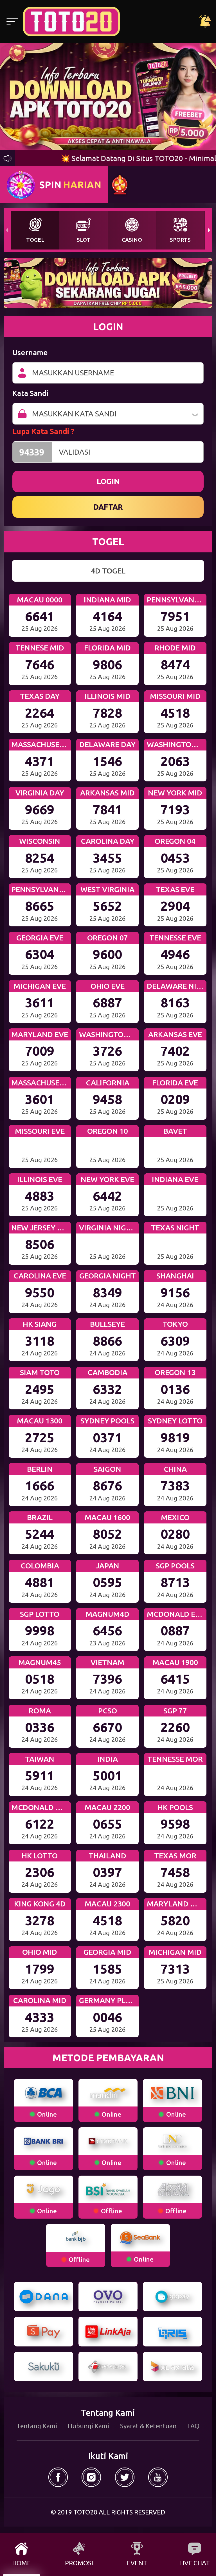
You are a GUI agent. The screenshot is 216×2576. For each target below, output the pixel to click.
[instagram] (91, 2477)
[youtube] (158, 2477)
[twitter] (125, 2477)
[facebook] (58, 2477)
